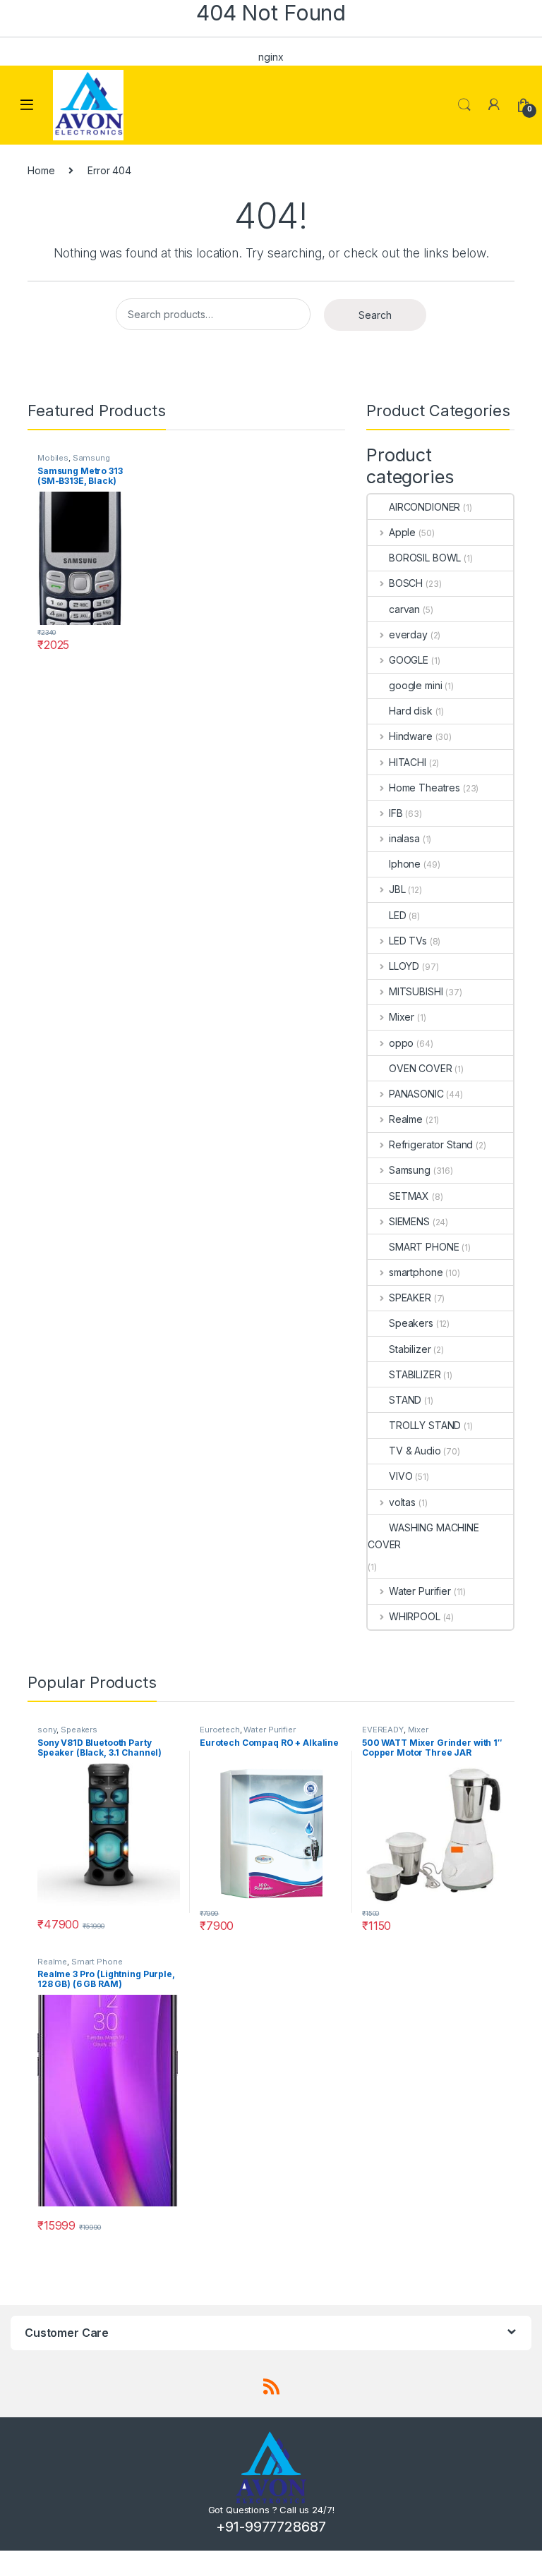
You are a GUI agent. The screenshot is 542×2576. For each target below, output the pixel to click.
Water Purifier (420, 1591)
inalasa (404, 838)
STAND (405, 1400)
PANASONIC (416, 1094)
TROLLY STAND (425, 1425)
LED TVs (408, 941)
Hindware (411, 736)
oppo (401, 1043)
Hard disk (411, 711)
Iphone (405, 864)
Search (464, 105)
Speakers (411, 1323)
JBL (397, 889)
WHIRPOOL (415, 1616)
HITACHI (408, 762)
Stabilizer (410, 1349)
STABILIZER (415, 1374)
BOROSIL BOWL (425, 558)
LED (398, 915)
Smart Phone (97, 1962)
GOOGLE (409, 660)
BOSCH (406, 583)
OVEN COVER (421, 1068)
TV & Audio (415, 1451)
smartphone (416, 1272)
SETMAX (409, 1196)
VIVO (401, 1476)
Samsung (91, 458)
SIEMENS (409, 1221)
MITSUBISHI (416, 991)
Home (41, 170)
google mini (415, 685)
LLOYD (404, 966)
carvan (404, 609)
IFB (396, 813)
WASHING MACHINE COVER (423, 1536)
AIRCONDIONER (424, 507)
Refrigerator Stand (431, 1144)
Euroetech (220, 1730)
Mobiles (53, 458)
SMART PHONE (424, 1247)
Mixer (402, 1017)
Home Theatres (424, 788)
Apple (402, 532)
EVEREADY (383, 1730)
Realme (406, 1119)
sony (47, 1730)
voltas (402, 1502)
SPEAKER (410, 1298)
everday (408, 634)
